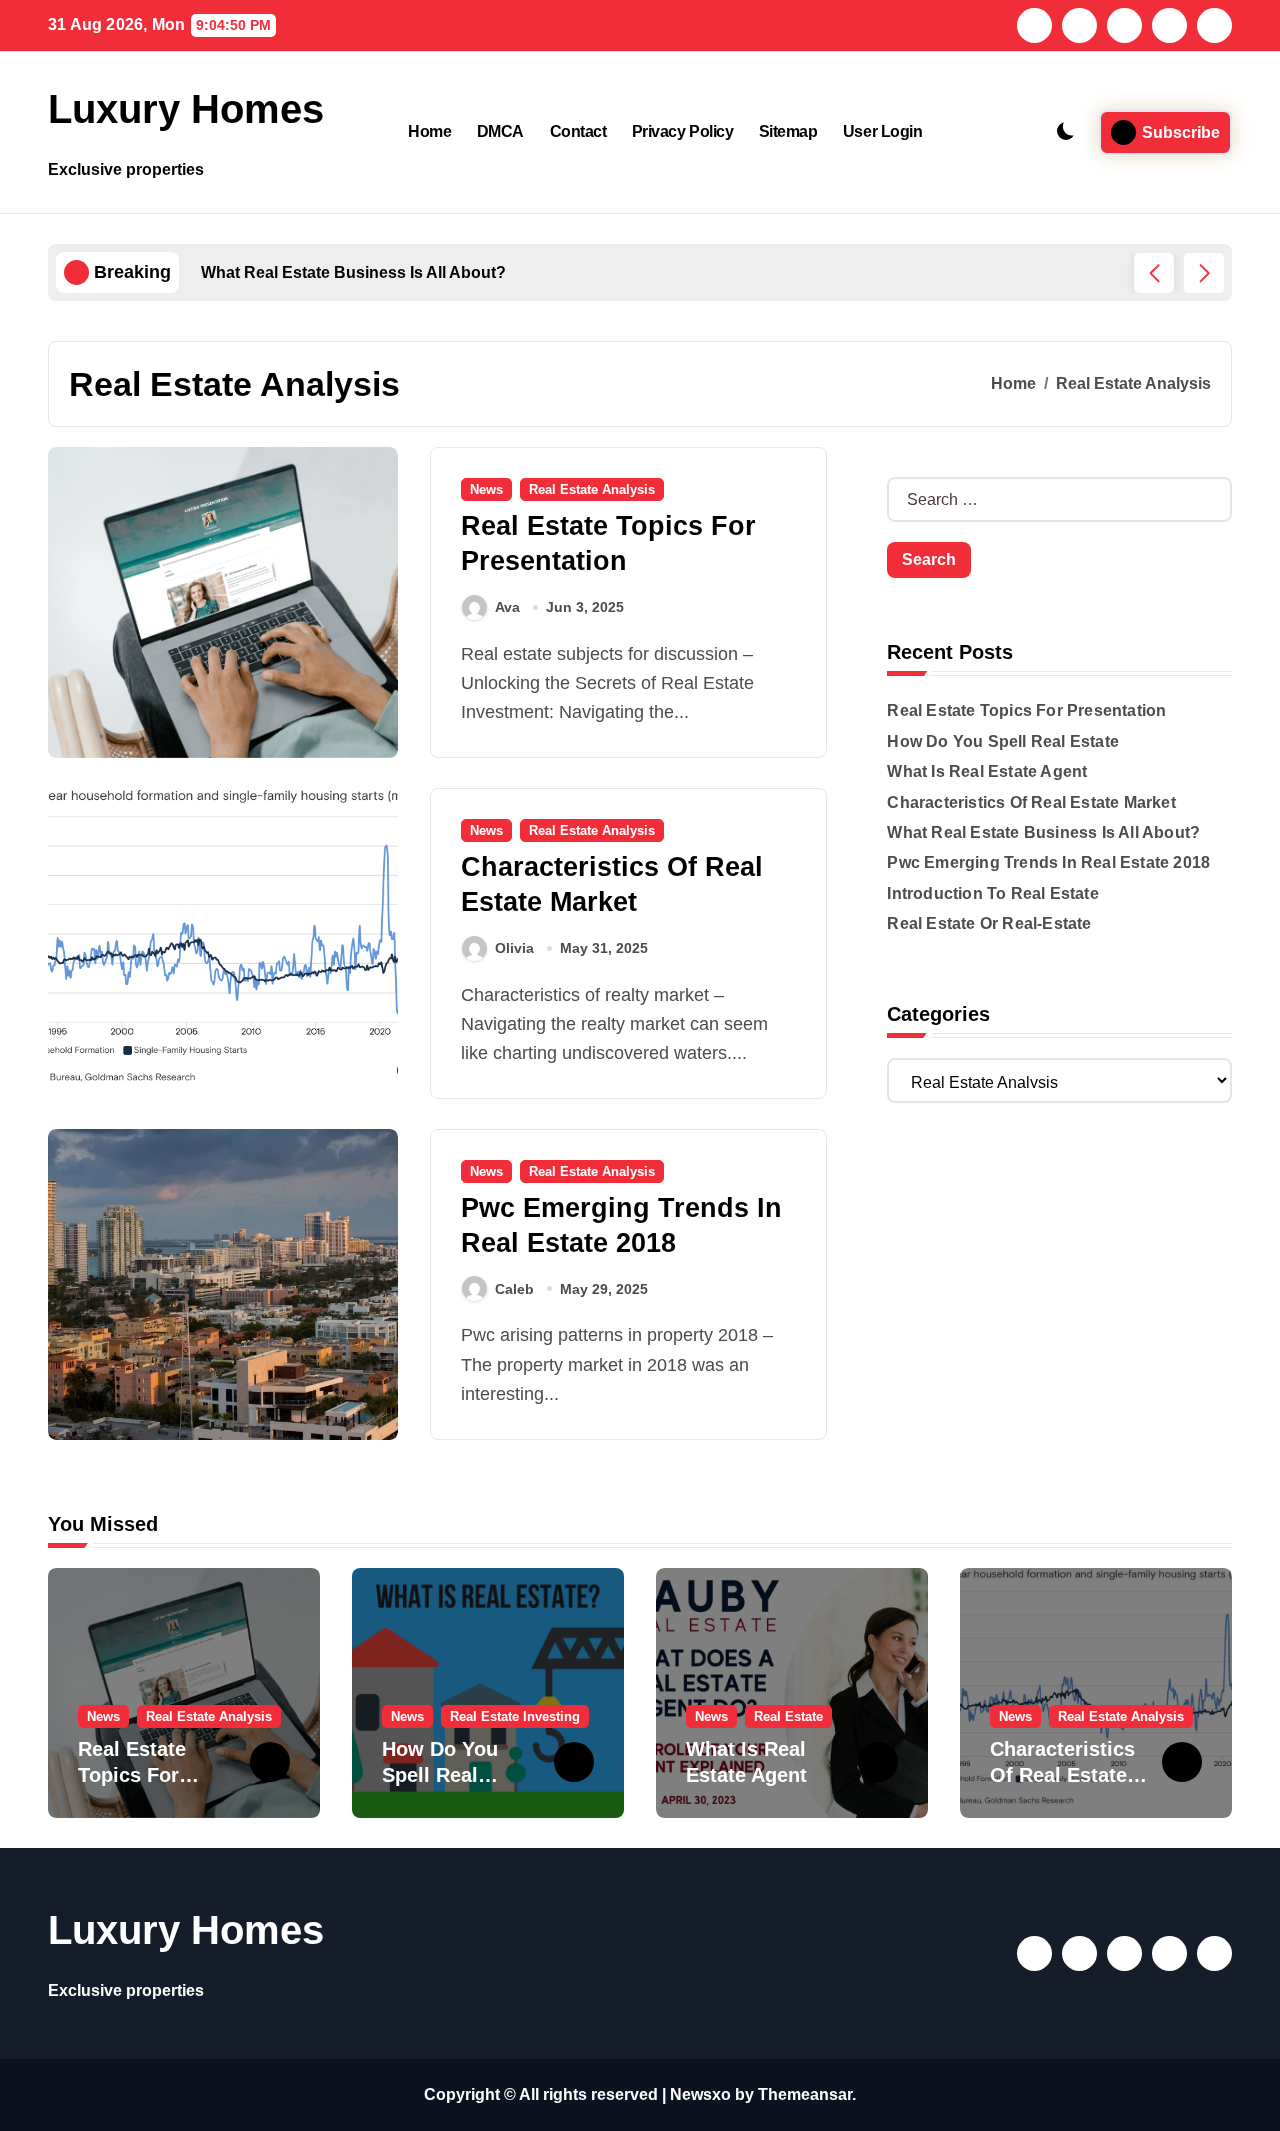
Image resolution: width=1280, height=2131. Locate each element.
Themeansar (805, 2094)
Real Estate (788, 1716)
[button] (1204, 273)
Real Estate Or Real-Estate (989, 923)
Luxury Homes (186, 109)
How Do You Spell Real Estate (1003, 741)
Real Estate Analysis (592, 489)
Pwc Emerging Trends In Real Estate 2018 (1048, 862)
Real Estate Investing (515, 1716)
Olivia (514, 948)
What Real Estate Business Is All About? (1043, 832)
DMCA (500, 131)
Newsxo (700, 2094)
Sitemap (788, 131)
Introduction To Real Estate (992, 893)
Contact (578, 131)
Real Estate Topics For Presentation (1026, 710)
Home (429, 131)
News (486, 489)
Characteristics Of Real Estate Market (1031, 802)
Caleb (514, 1289)
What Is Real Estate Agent (987, 771)
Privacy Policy (682, 131)
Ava (507, 607)
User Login (882, 131)
